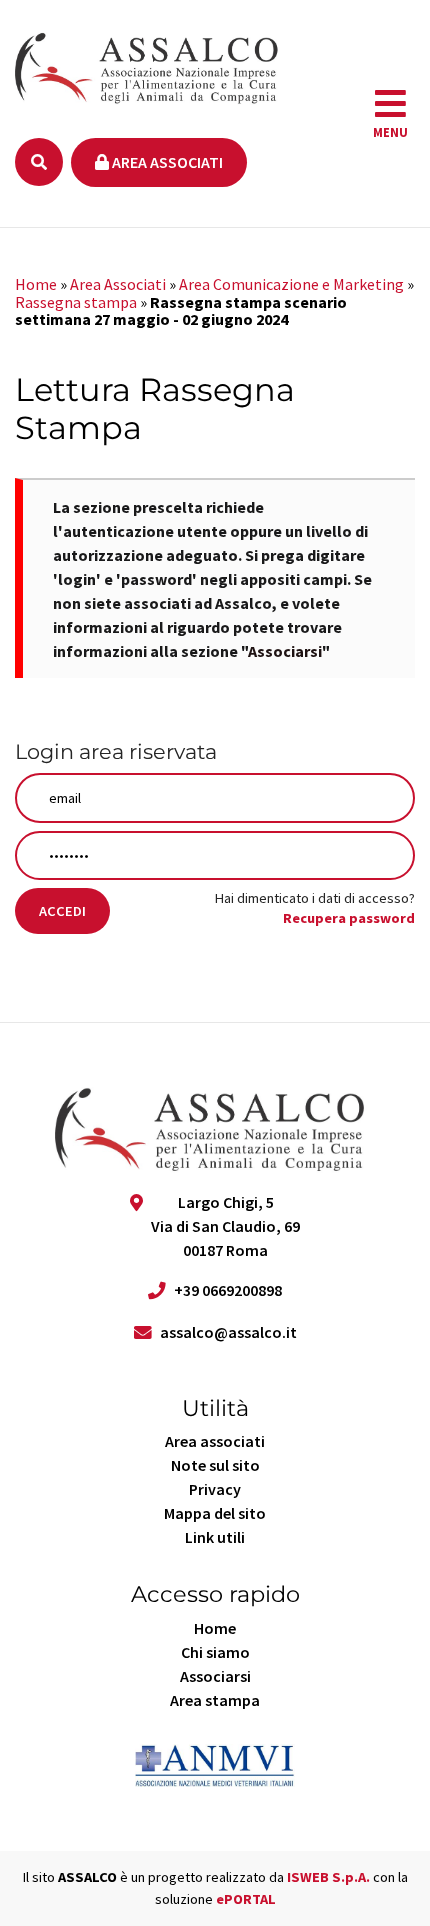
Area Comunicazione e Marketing (291, 284)
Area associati (166, 162)
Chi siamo (215, 1652)
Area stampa (215, 1700)
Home (36, 284)
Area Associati (118, 284)
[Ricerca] (39, 162)
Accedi (62, 911)
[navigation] (390, 114)
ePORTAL (246, 1899)
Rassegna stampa (76, 302)
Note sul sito (215, 1465)
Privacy (215, 1489)
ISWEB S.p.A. (328, 1877)
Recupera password (349, 918)
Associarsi (285, 651)
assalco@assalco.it (228, 1332)
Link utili (215, 1537)
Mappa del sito (215, 1513)
